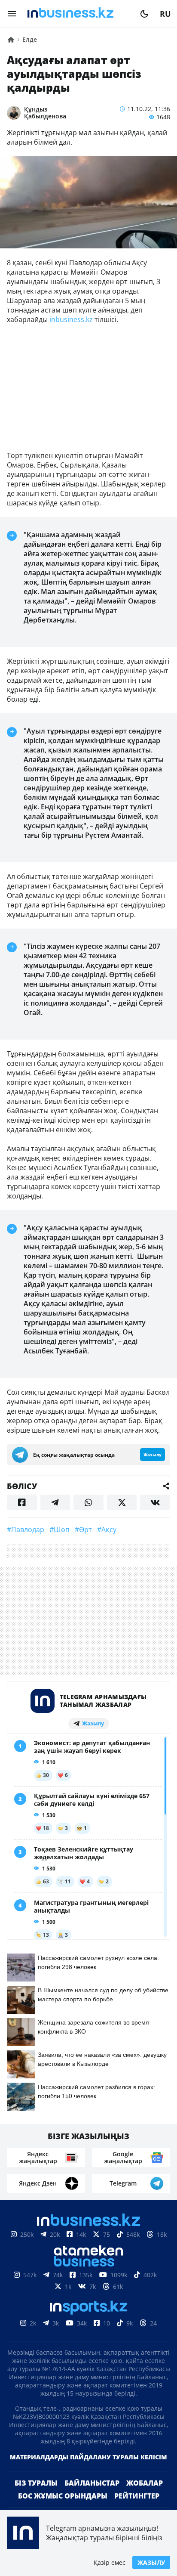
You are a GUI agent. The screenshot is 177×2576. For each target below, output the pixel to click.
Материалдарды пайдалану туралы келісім (88, 2457)
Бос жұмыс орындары (63, 2496)
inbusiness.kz (71, 319)
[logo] (78, 14)
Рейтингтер (137, 2496)
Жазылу (151, 2562)
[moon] (144, 14)
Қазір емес (110, 2562)
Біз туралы (36, 2483)
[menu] (12, 14)
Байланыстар (92, 2483)
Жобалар (145, 2483)
